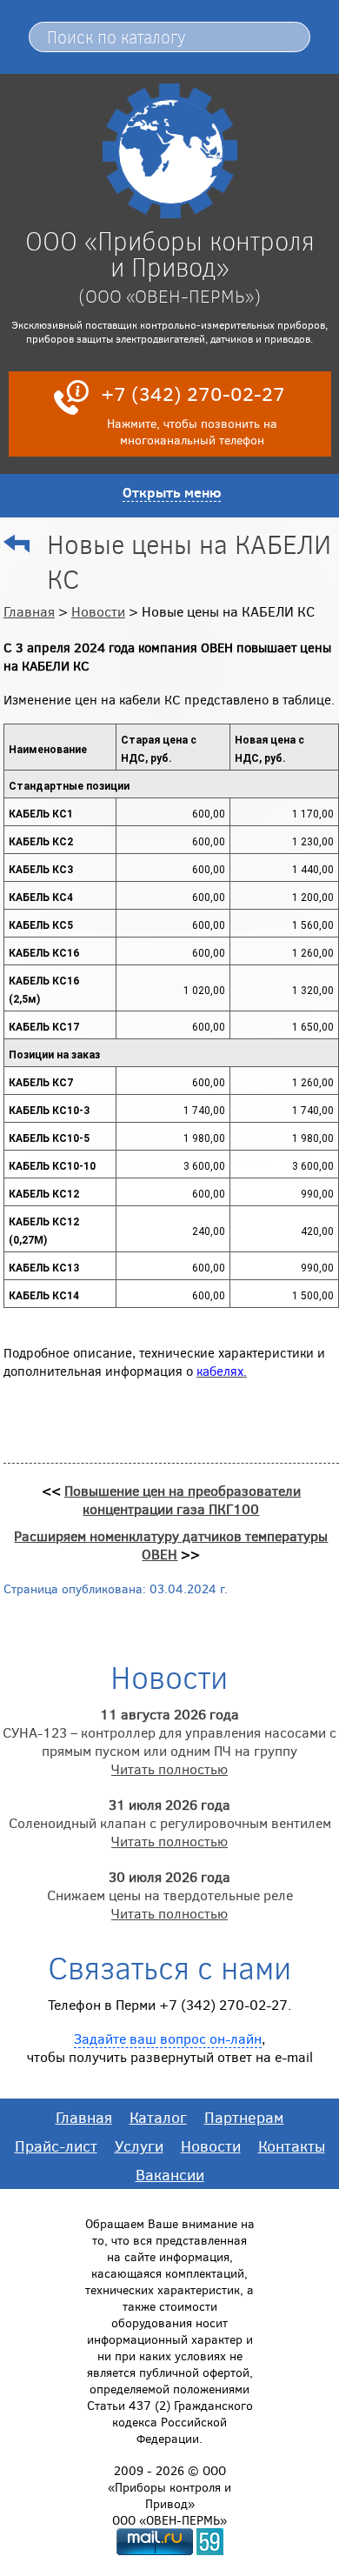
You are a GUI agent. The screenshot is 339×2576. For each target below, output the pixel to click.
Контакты (292, 2146)
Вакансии (170, 2174)
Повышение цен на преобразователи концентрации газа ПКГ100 (183, 1499)
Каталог (158, 2117)
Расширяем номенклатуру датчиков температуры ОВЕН (171, 1545)
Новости (98, 611)
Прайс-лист (56, 2146)
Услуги (139, 2146)
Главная (29, 611)
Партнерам (244, 2117)
